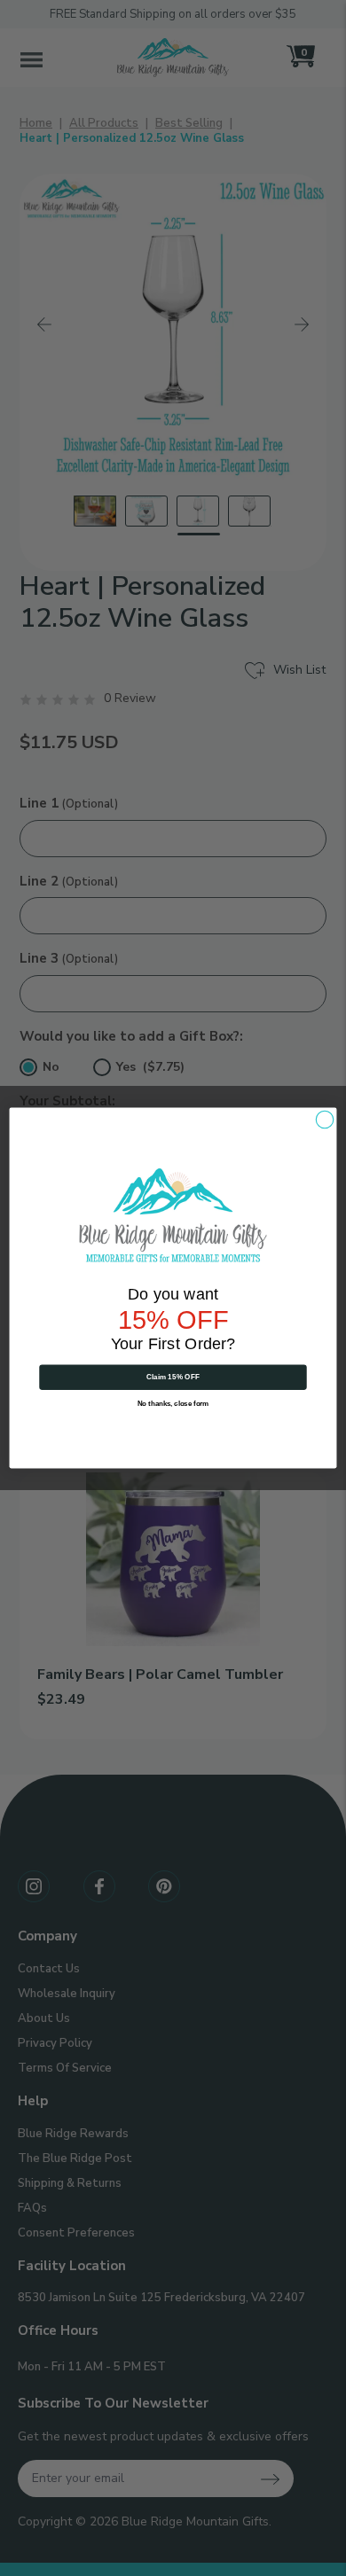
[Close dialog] (325, 1120)
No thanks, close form (173, 1404)
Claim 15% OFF (173, 1377)
